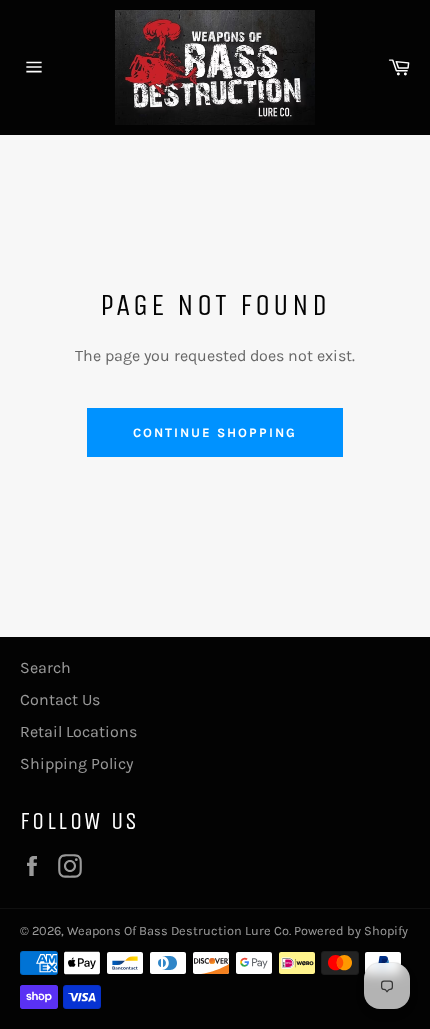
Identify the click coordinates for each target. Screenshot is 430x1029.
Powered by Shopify (351, 930)
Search (45, 667)
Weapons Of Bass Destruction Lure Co (178, 930)
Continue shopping (214, 432)
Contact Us (60, 699)
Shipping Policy (76, 763)
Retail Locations (78, 731)
